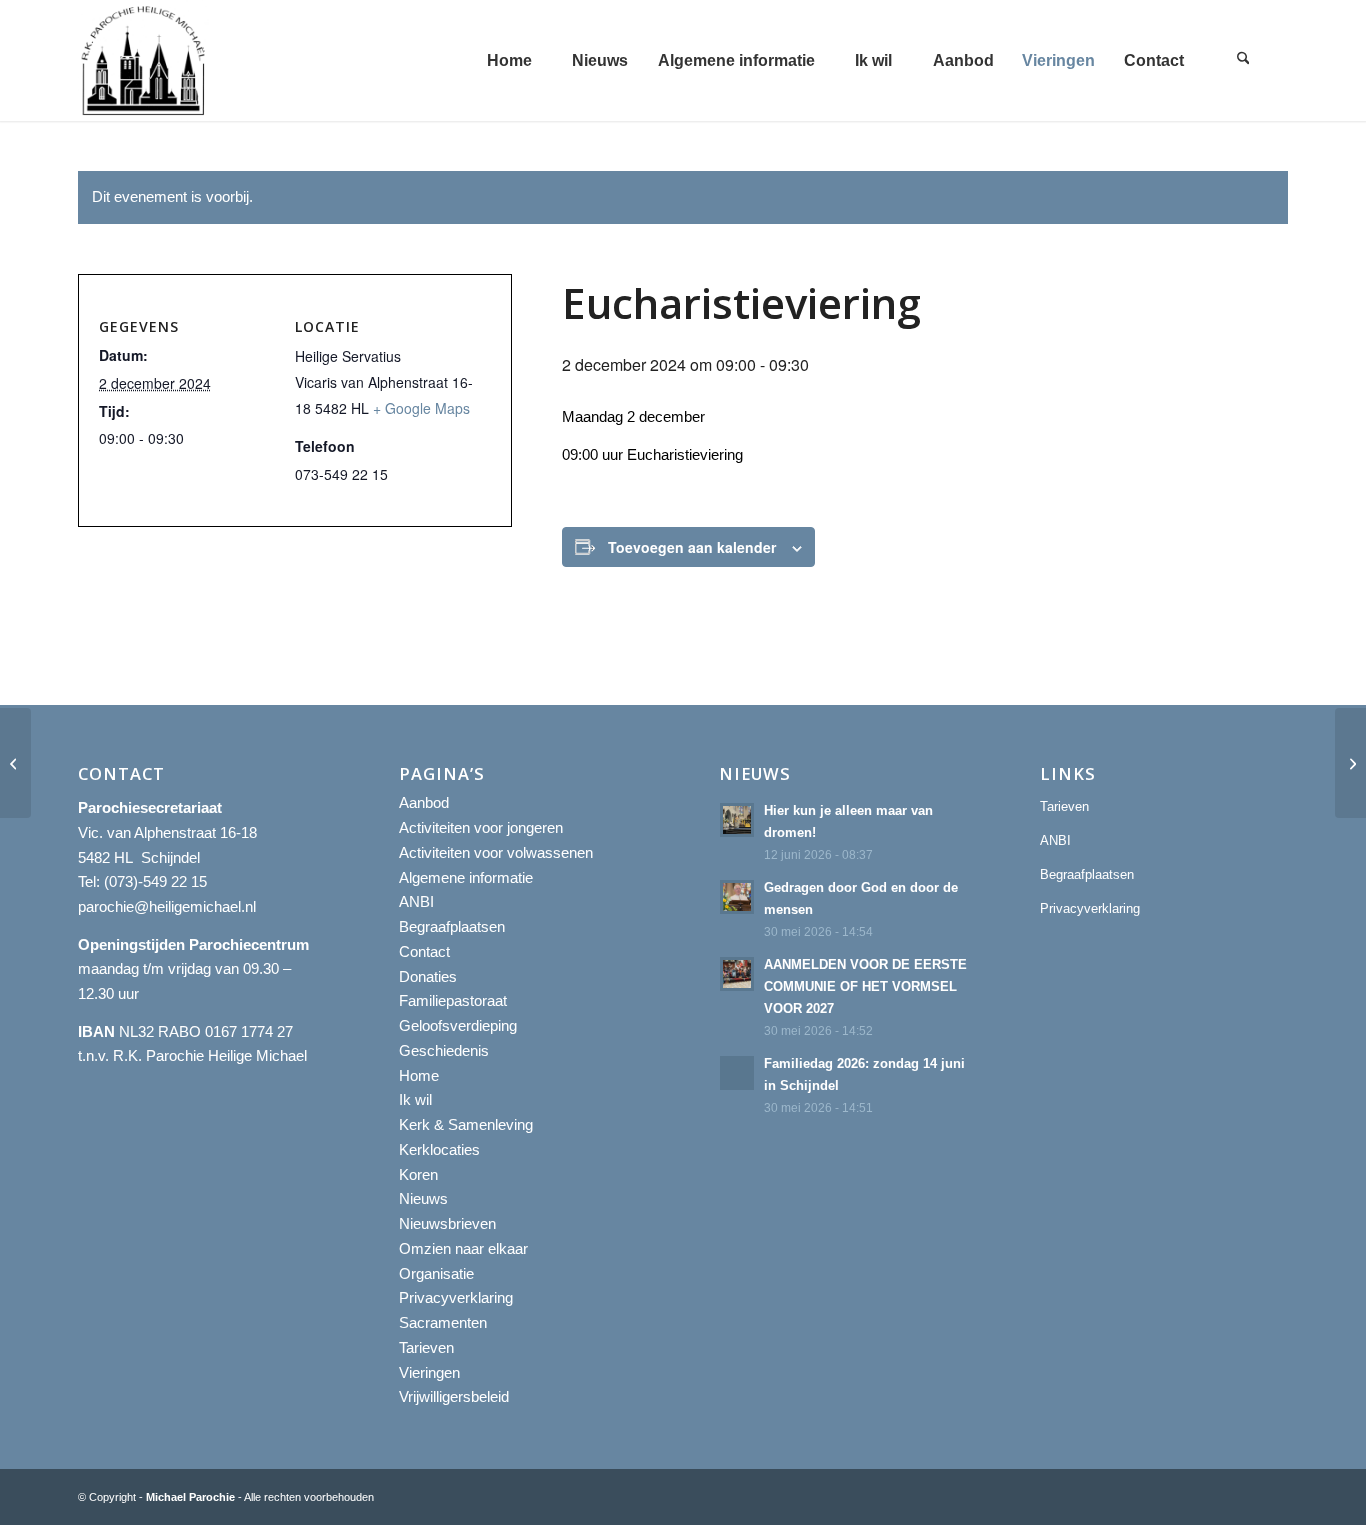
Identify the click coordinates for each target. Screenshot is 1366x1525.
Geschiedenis (444, 1050)
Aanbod (424, 802)
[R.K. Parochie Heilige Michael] (144, 60)
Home (419, 1075)
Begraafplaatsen (452, 926)
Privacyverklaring (456, 1297)
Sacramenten (443, 1322)
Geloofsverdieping (458, 1025)
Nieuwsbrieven (447, 1223)
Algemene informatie (466, 877)
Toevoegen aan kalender (692, 547)
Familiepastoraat (453, 1000)
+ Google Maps (421, 408)
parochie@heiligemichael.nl (167, 906)
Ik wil (415, 1099)
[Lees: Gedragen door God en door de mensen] (737, 897)
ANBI (416, 901)
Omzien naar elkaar (463, 1248)
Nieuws (423, 1198)
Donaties (428, 976)
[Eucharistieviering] (15, 763)
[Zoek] (1243, 60)
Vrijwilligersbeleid (454, 1396)
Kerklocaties (439, 1149)
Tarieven (426, 1347)
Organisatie (436, 1273)
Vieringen (429, 1372)
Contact (424, 951)
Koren (418, 1174)
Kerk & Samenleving (466, 1124)
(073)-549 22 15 (155, 881)
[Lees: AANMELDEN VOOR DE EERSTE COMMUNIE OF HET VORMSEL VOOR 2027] (737, 974)
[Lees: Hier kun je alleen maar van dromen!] (737, 820)
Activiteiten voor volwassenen (496, 852)
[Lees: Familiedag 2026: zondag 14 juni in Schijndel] (737, 1073)
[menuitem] (509, 60)
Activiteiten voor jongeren (481, 827)
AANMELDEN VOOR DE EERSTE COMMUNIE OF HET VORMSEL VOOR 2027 (865, 986)
